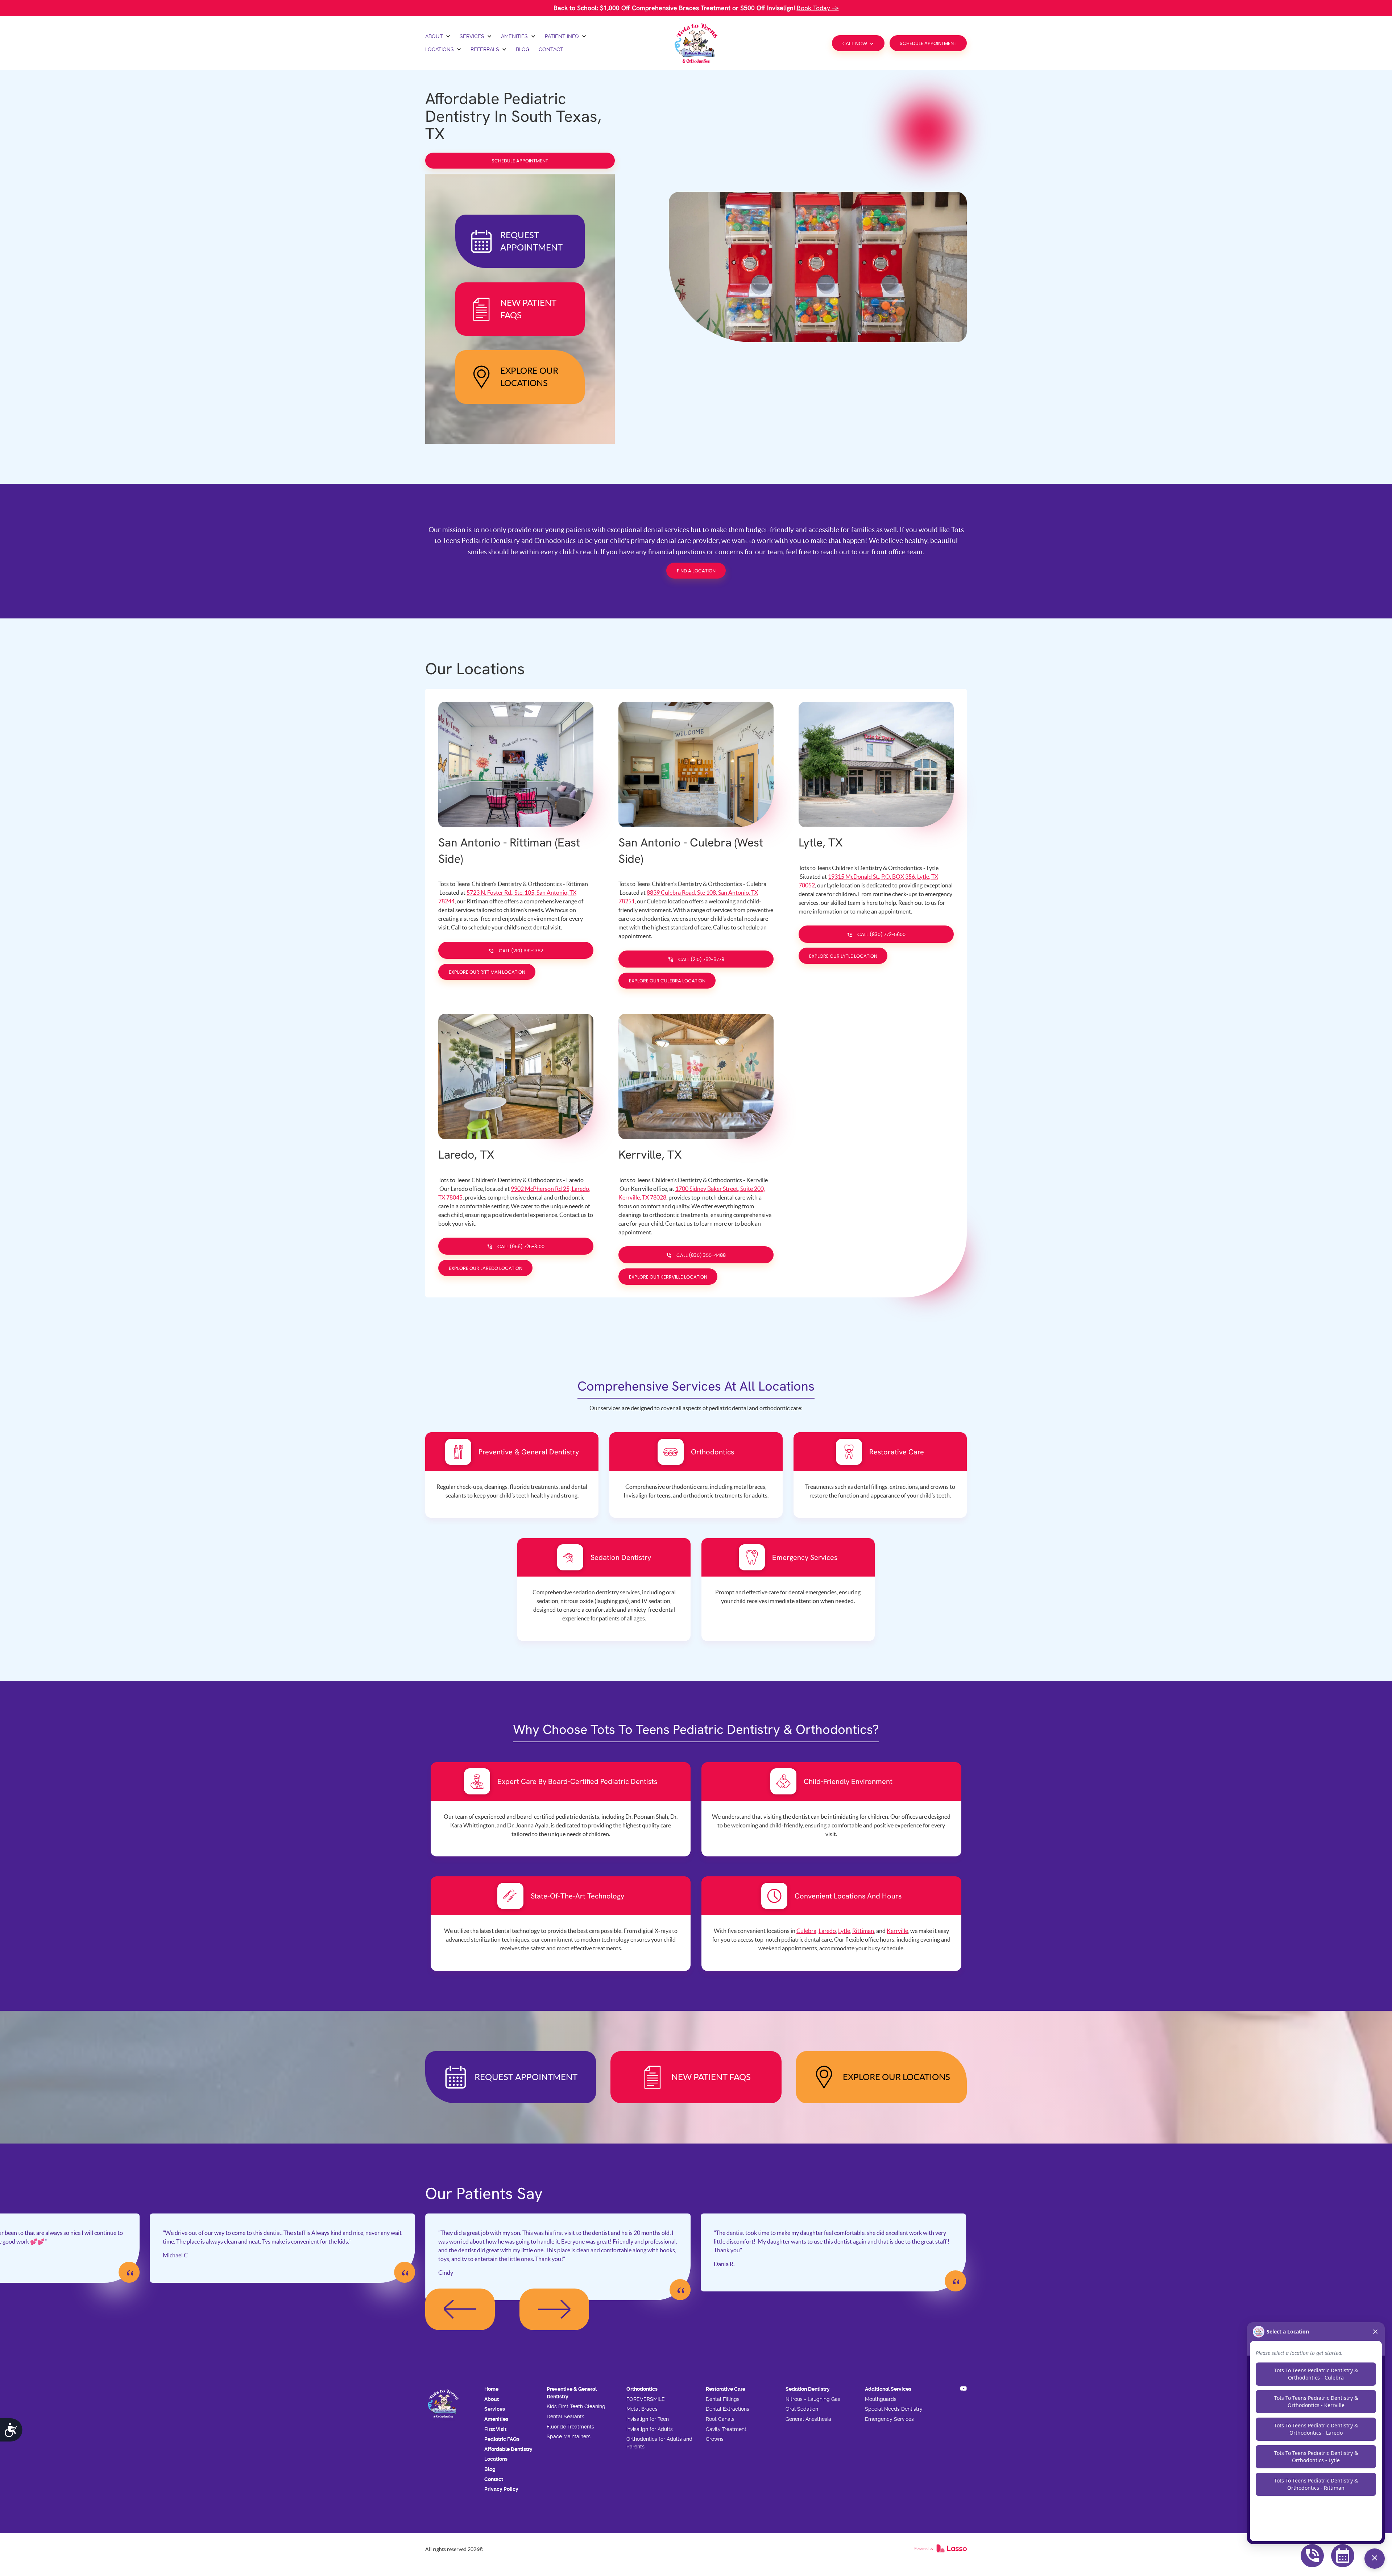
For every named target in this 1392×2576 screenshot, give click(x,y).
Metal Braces (642, 2409)
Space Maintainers (569, 2436)
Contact (494, 2479)
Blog (490, 2469)
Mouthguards (881, 2399)
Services (495, 2409)
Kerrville (897, 1931)
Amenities (496, 2419)
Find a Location (696, 571)
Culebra (806, 1931)
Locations (496, 2459)
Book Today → (818, 8)
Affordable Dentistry (508, 2449)
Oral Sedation (802, 2409)
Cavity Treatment (726, 2429)
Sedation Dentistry (808, 2389)
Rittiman (863, 1931)
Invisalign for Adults (650, 2429)
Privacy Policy (501, 2489)
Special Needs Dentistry (894, 2409)
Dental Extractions (728, 2409)
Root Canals (720, 2419)
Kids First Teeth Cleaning (576, 2406)
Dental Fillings (723, 2399)
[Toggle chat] (1375, 2559)
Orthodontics (642, 2389)
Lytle (844, 1931)
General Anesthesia (808, 2419)
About (492, 2399)
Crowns (715, 2439)
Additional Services (888, 2389)
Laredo (827, 1931)
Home (491, 2389)
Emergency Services (889, 2419)
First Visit (495, 2429)
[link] (696, 43)
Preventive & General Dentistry (572, 2393)
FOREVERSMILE (646, 2399)
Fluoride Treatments (570, 2427)
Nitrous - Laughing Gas (813, 2399)
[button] (438, 37)
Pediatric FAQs (502, 2439)
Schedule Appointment (928, 44)
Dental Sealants (565, 2416)
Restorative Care (726, 2389)
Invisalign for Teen (648, 2419)
